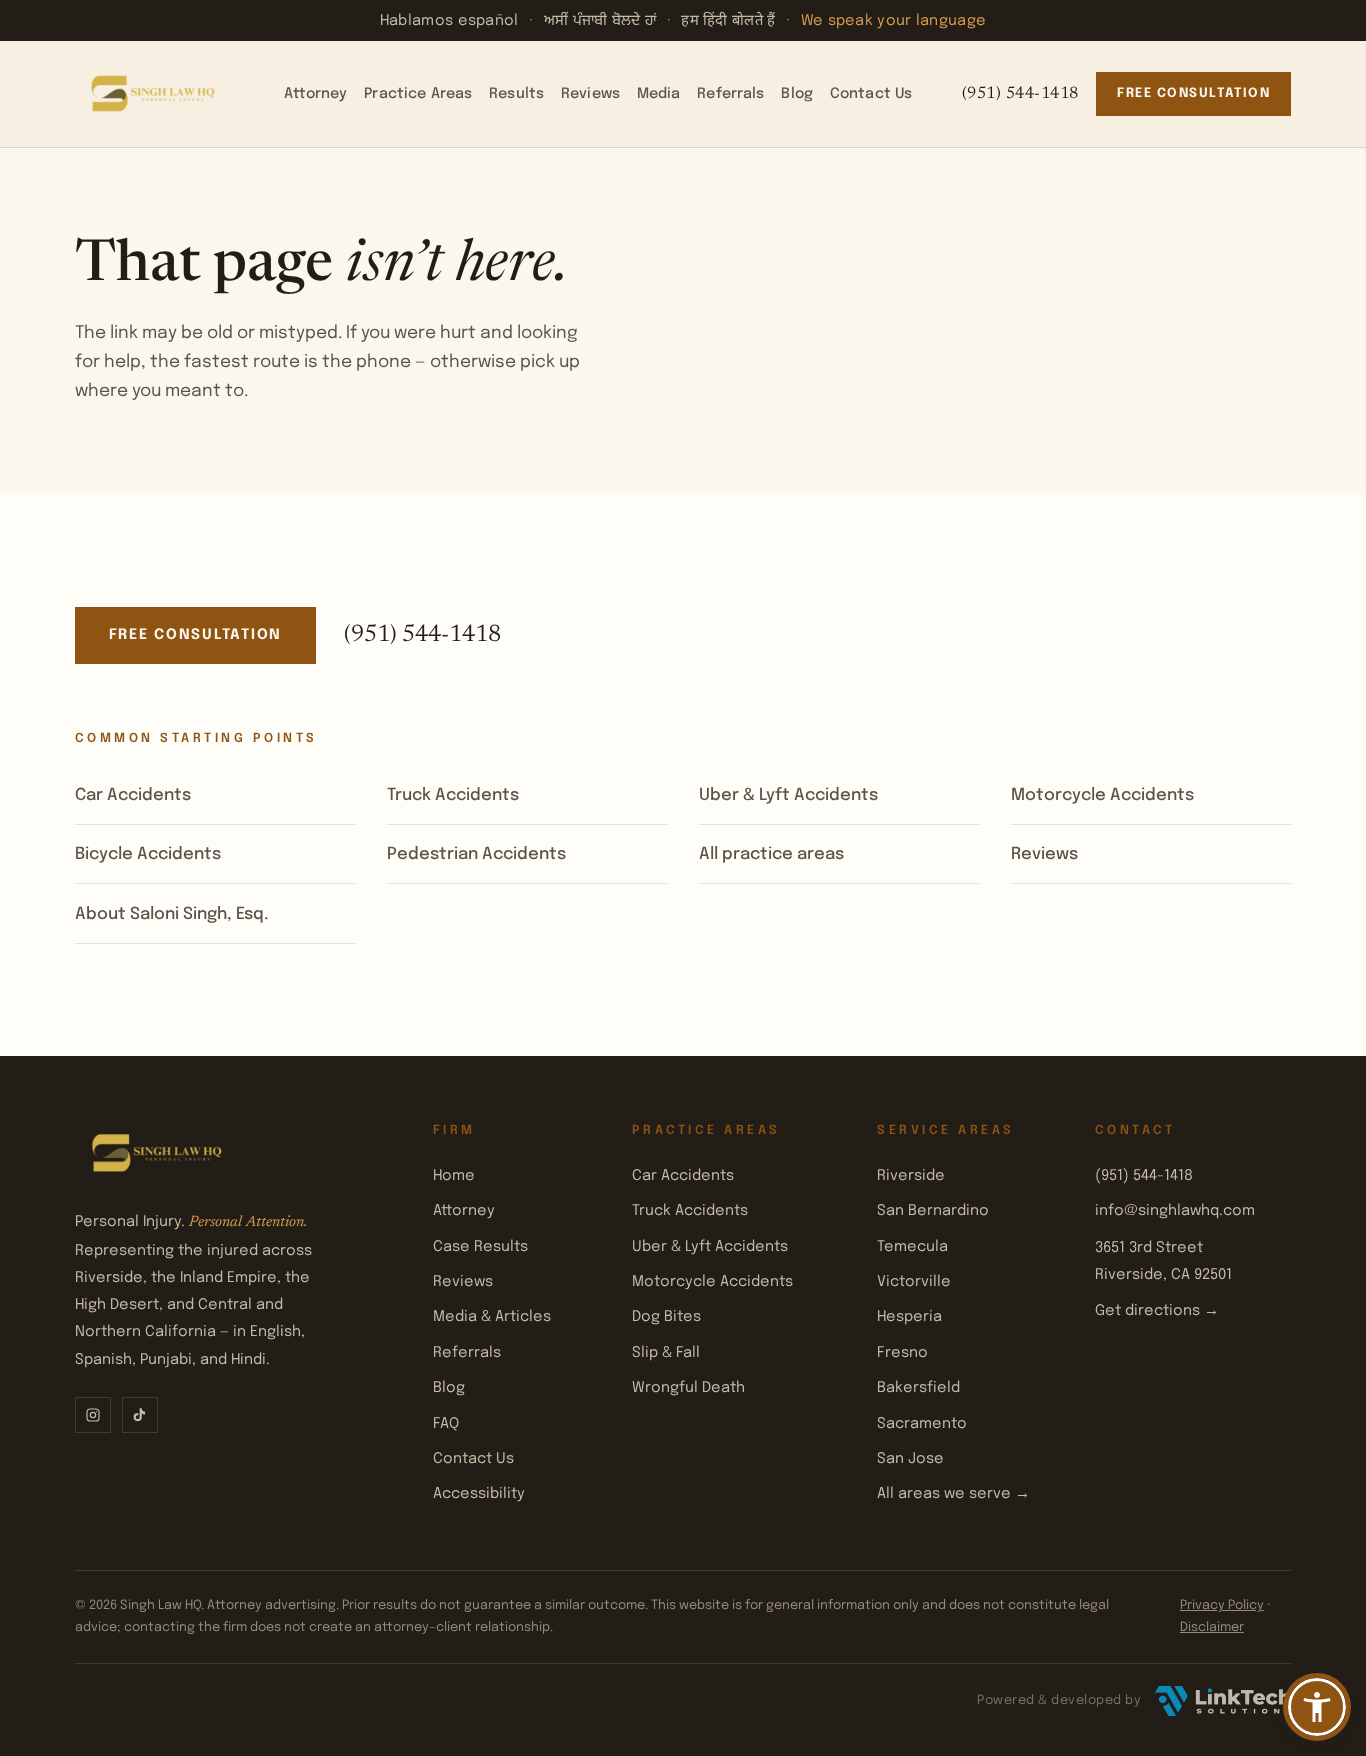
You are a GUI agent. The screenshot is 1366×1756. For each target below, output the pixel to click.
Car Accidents (133, 795)
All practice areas (771, 854)
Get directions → (1157, 1310)
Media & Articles (492, 1316)
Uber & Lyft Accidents (788, 795)
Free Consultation (1193, 93)
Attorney (315, 94)
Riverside (911, 1175)
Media (659, 94)
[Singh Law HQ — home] (155, 94)
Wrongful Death (688, 1387)
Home (454, 1175)
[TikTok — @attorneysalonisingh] (140, 1415)
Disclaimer (1212, 1627)
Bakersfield (918, 1387)
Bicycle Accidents (148, 854)
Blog (797, 94)
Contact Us (871, 94)
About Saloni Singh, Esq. (171, 914)
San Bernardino (933, 1210)
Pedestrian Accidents (476, 854)
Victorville (914, 1281)
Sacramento (922, 1423)
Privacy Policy (1222, 1605)
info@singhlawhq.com (1175, 1210)
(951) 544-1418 (1020, 94)
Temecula (912, 1246)
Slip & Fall (666, 1352)
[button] (1317, 1707)
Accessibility (479, 1493)
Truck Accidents (453, 795)
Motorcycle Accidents (1102, 795)
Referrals (730, 94)
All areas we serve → (953, 1493)
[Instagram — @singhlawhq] (93, 1415)
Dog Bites (666, 1316)
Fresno (902, 1352)
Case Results (480, 1246)
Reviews (590, 94)
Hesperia (909, 1316)
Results (516, 94)
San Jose (910, 1458)
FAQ (446, 1423)
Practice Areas (418, 94)
